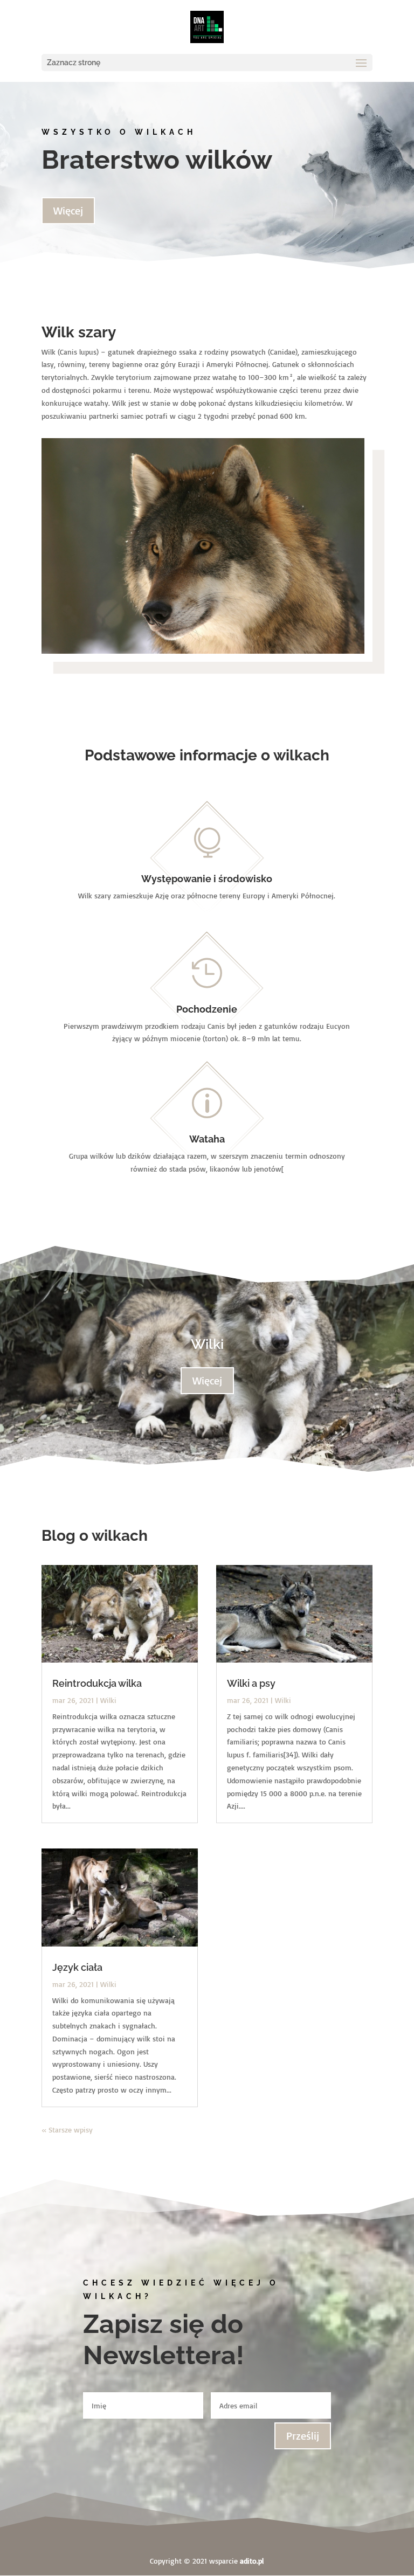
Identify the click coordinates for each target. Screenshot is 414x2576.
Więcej (68, 210)
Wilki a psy (251, 1683)
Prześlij (303, 2436)
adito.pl (252, 2561)
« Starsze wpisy (67, 2130)
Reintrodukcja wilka (97, 1683)
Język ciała (77, 1967)
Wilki (207, 1344)
